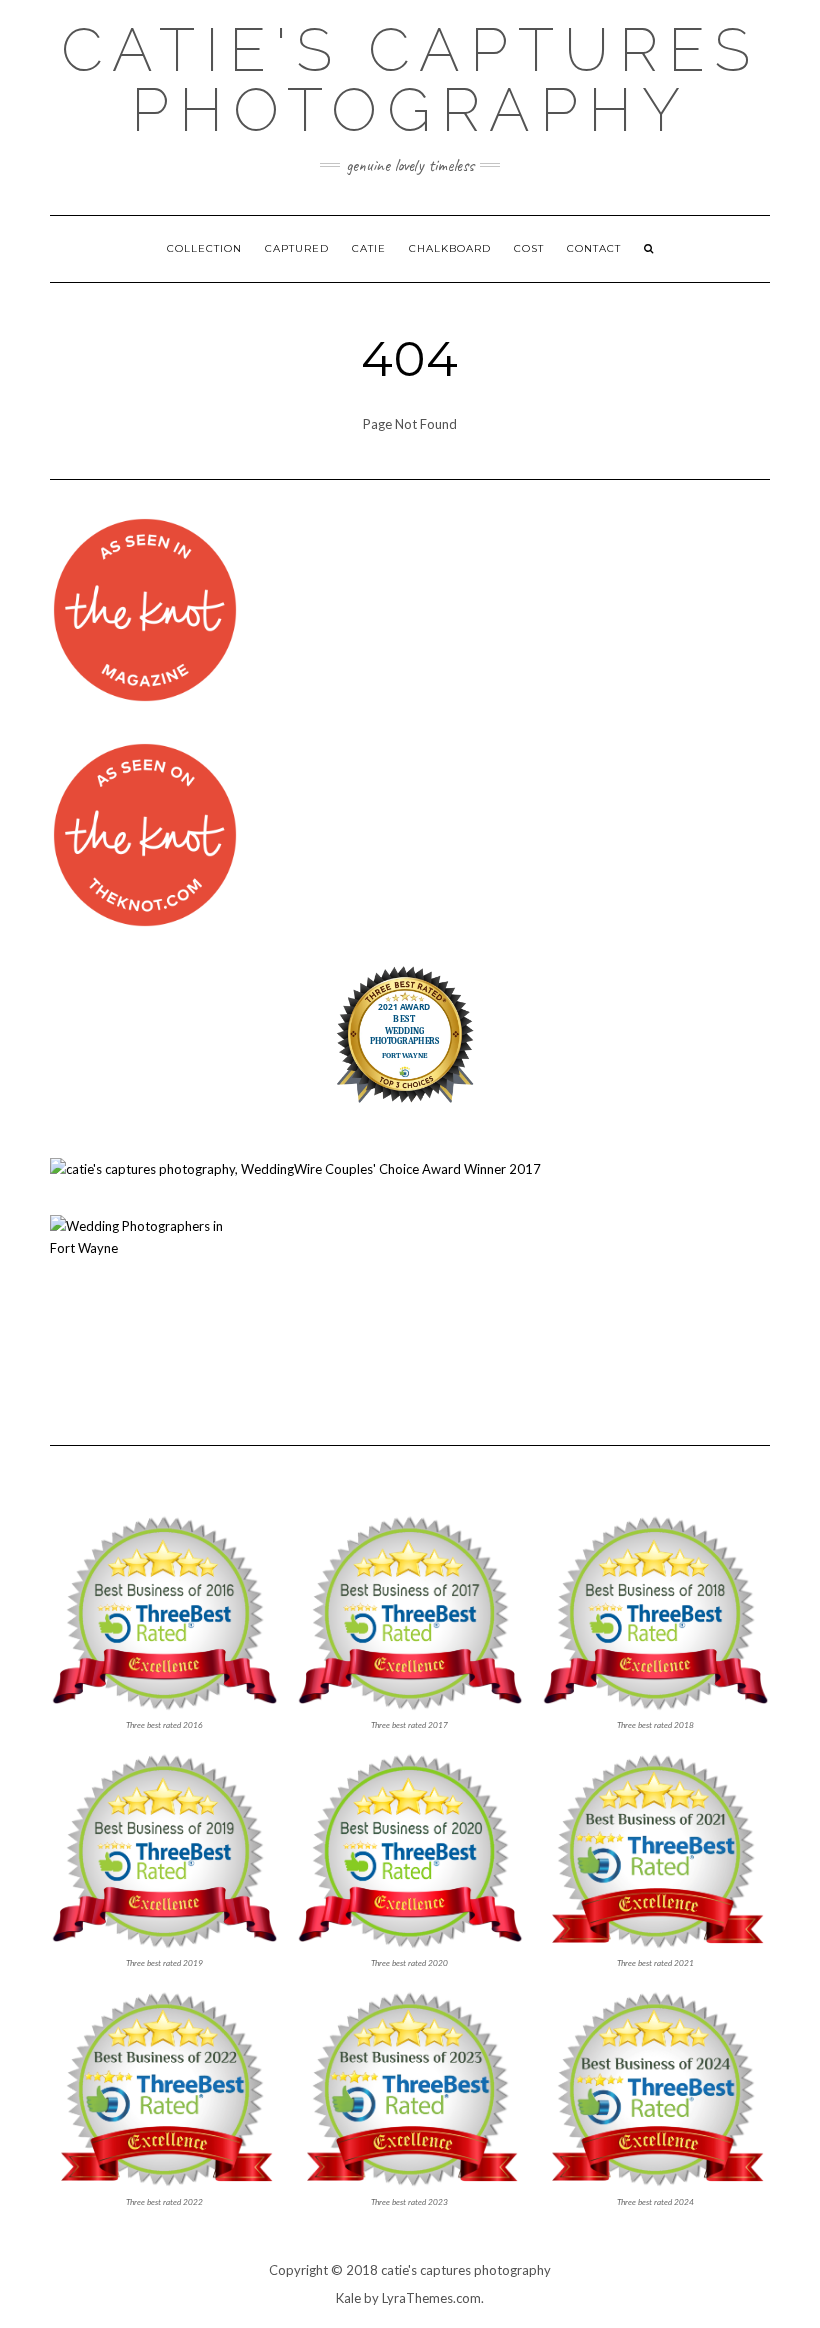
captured (297, 248)
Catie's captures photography (410, 80)
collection (204, 248)
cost (529, 248)
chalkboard (450, 248)
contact (594, 248)
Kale (348, 2298)
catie (369, 248)
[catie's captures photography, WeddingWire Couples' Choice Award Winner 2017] (295, 1167)
